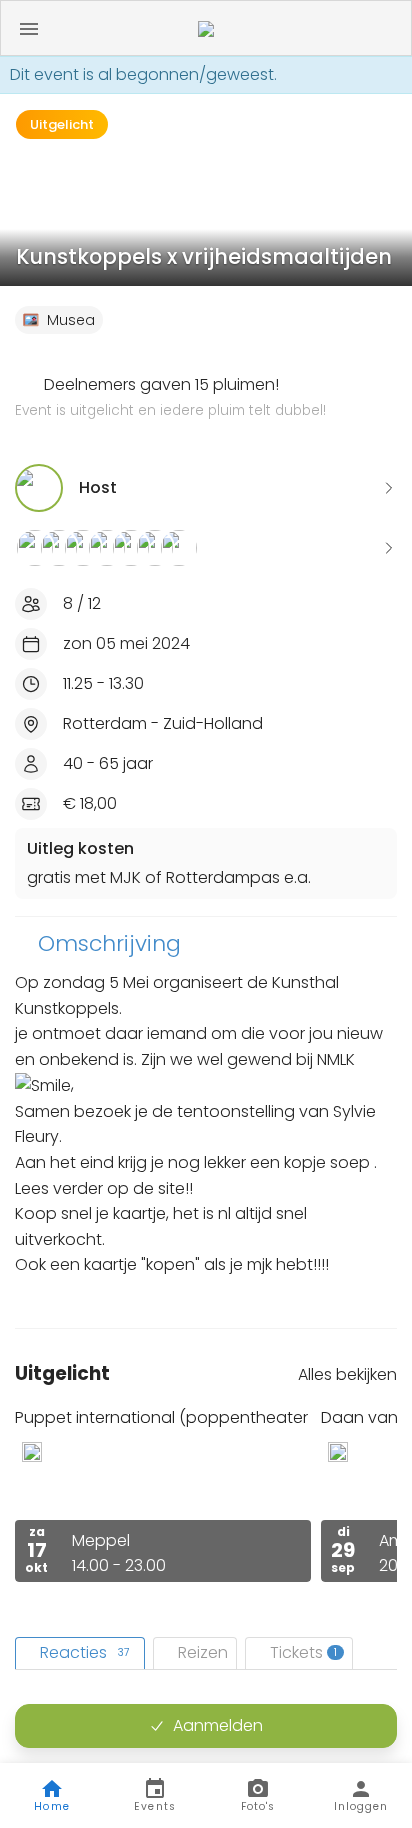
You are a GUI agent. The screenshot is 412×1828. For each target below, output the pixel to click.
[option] (163, 1494)
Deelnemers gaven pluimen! (170, 397)
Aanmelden (218, 1725)
